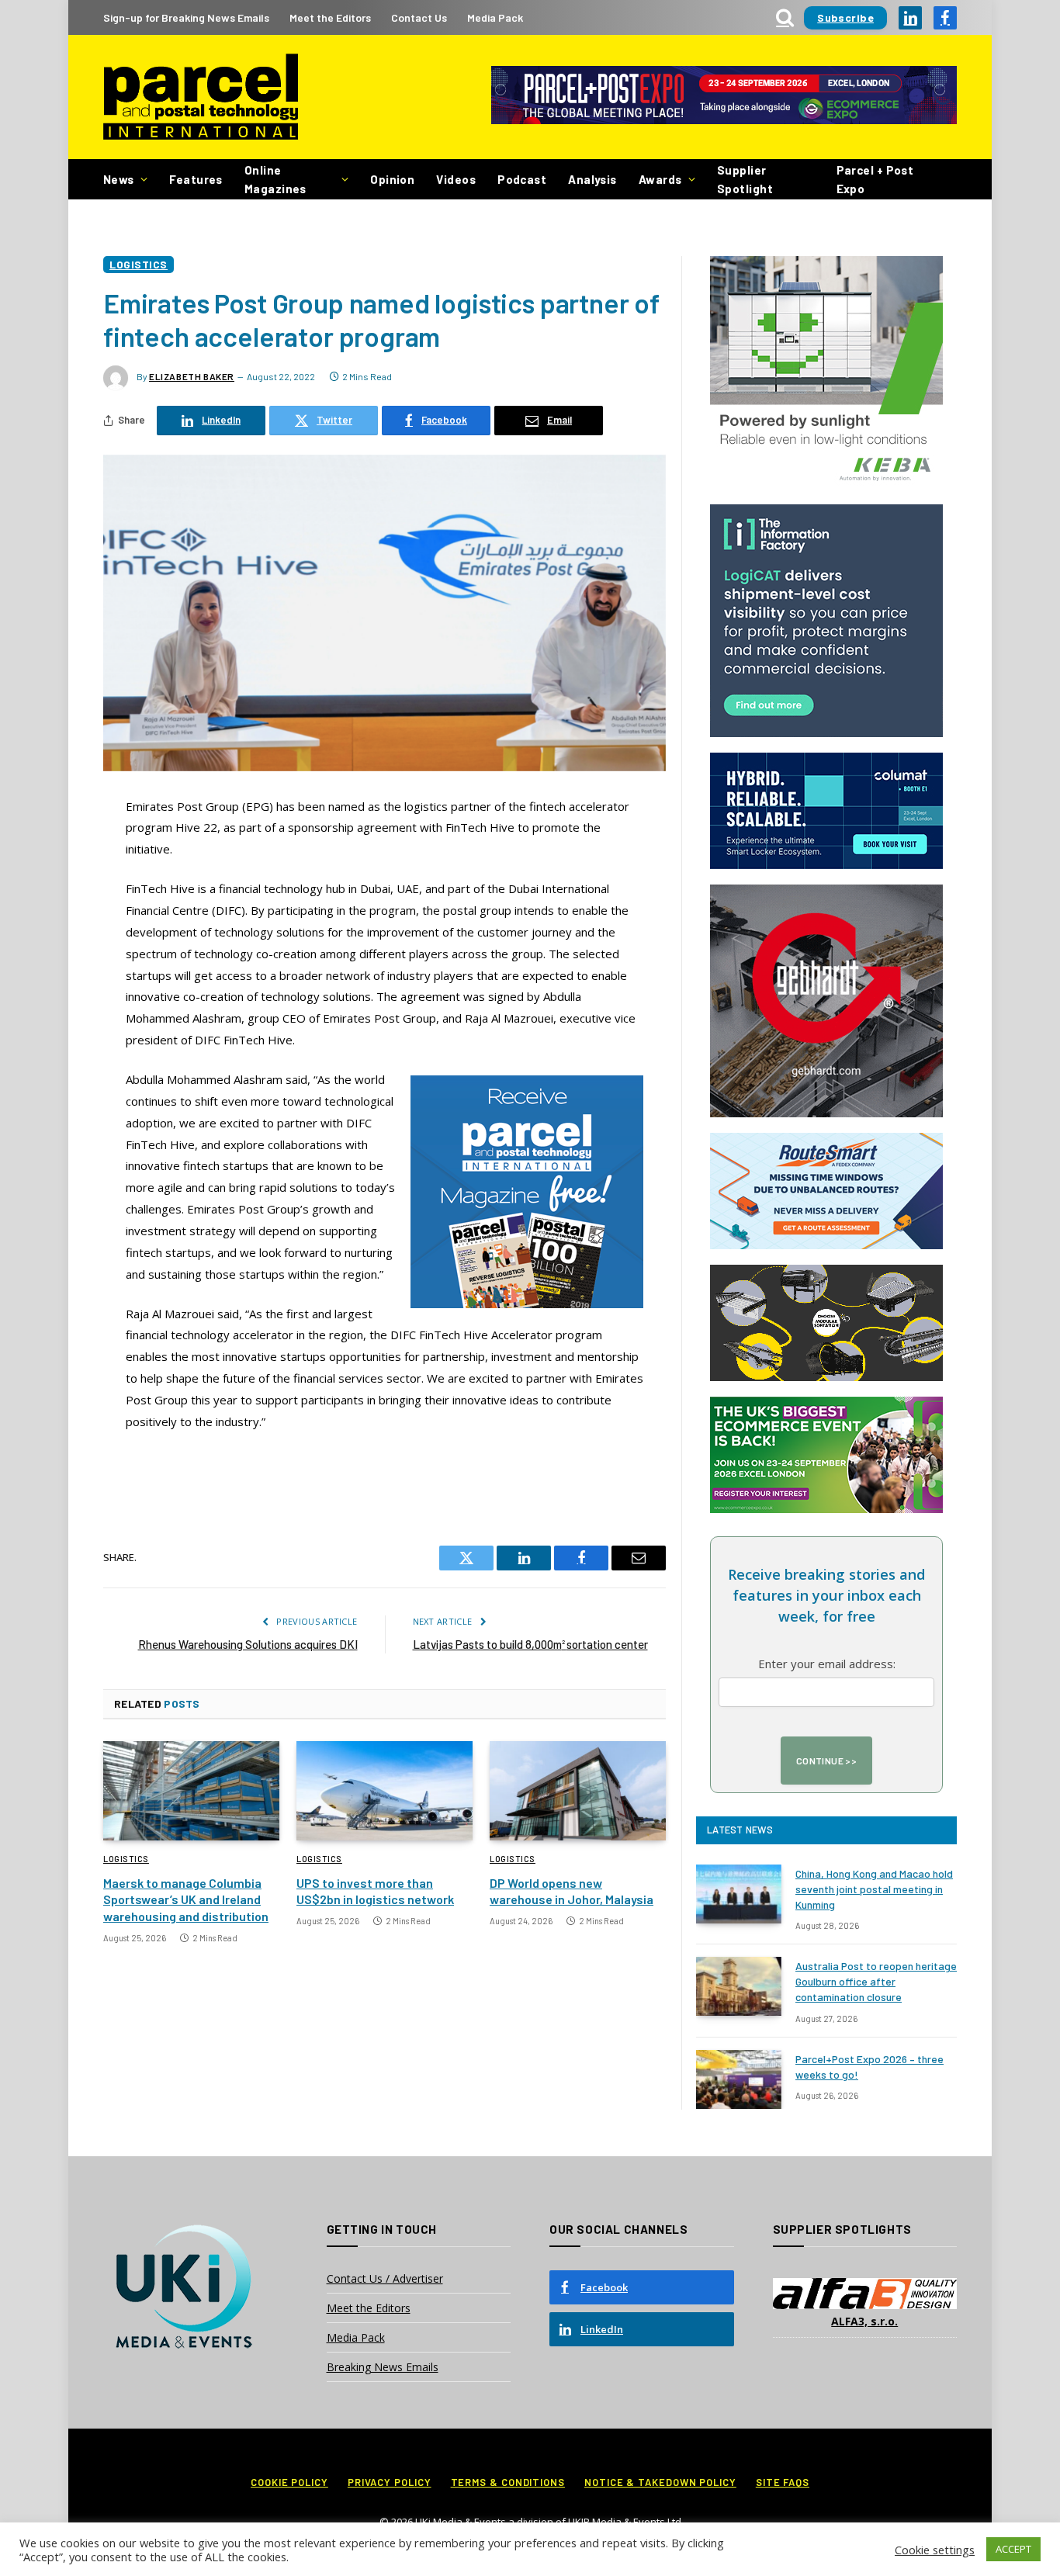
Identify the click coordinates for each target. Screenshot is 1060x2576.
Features (196, 179)
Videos (456, 179)
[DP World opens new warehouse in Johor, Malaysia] (578, 1791)
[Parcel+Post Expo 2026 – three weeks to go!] (739, 2079)
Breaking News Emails (383, 2367)
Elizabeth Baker (192, 376)
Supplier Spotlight (745, 179)
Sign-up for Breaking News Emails (186, 17)
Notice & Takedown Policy (660, 2482)
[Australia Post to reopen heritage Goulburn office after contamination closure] (739, 1986)
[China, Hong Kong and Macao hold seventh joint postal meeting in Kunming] (739, 1894)
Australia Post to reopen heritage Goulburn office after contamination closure (876, 1981)
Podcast (522, 179)
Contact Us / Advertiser (385, 2278)
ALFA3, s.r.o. (864, 2321)
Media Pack (495, 17)
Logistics (139, 264)
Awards (660, 179)
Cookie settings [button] (935, 2550)
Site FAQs (783, 2482)
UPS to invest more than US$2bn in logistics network (375, 1891)
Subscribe (845, 17)
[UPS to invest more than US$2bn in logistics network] (385, 1791)
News (119, 179)
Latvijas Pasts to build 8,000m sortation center (530, 1644)
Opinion (392, 179)
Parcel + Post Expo (875, 179)
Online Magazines (275, 179)
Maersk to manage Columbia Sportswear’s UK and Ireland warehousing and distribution (186, 1900)
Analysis (592, 179)
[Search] (785, 17)
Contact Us (419, 17)
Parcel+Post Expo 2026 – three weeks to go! (869, 2067)
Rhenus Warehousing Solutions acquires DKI (248, 1644)
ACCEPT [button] (1013, 2549)
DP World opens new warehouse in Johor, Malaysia (572, 1891)
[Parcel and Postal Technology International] (201, 97)
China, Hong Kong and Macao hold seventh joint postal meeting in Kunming (874, 1889)
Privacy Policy (390, 2482)
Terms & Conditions (508, 2482)
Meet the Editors (330, 17)
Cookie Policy (289, 2482)
